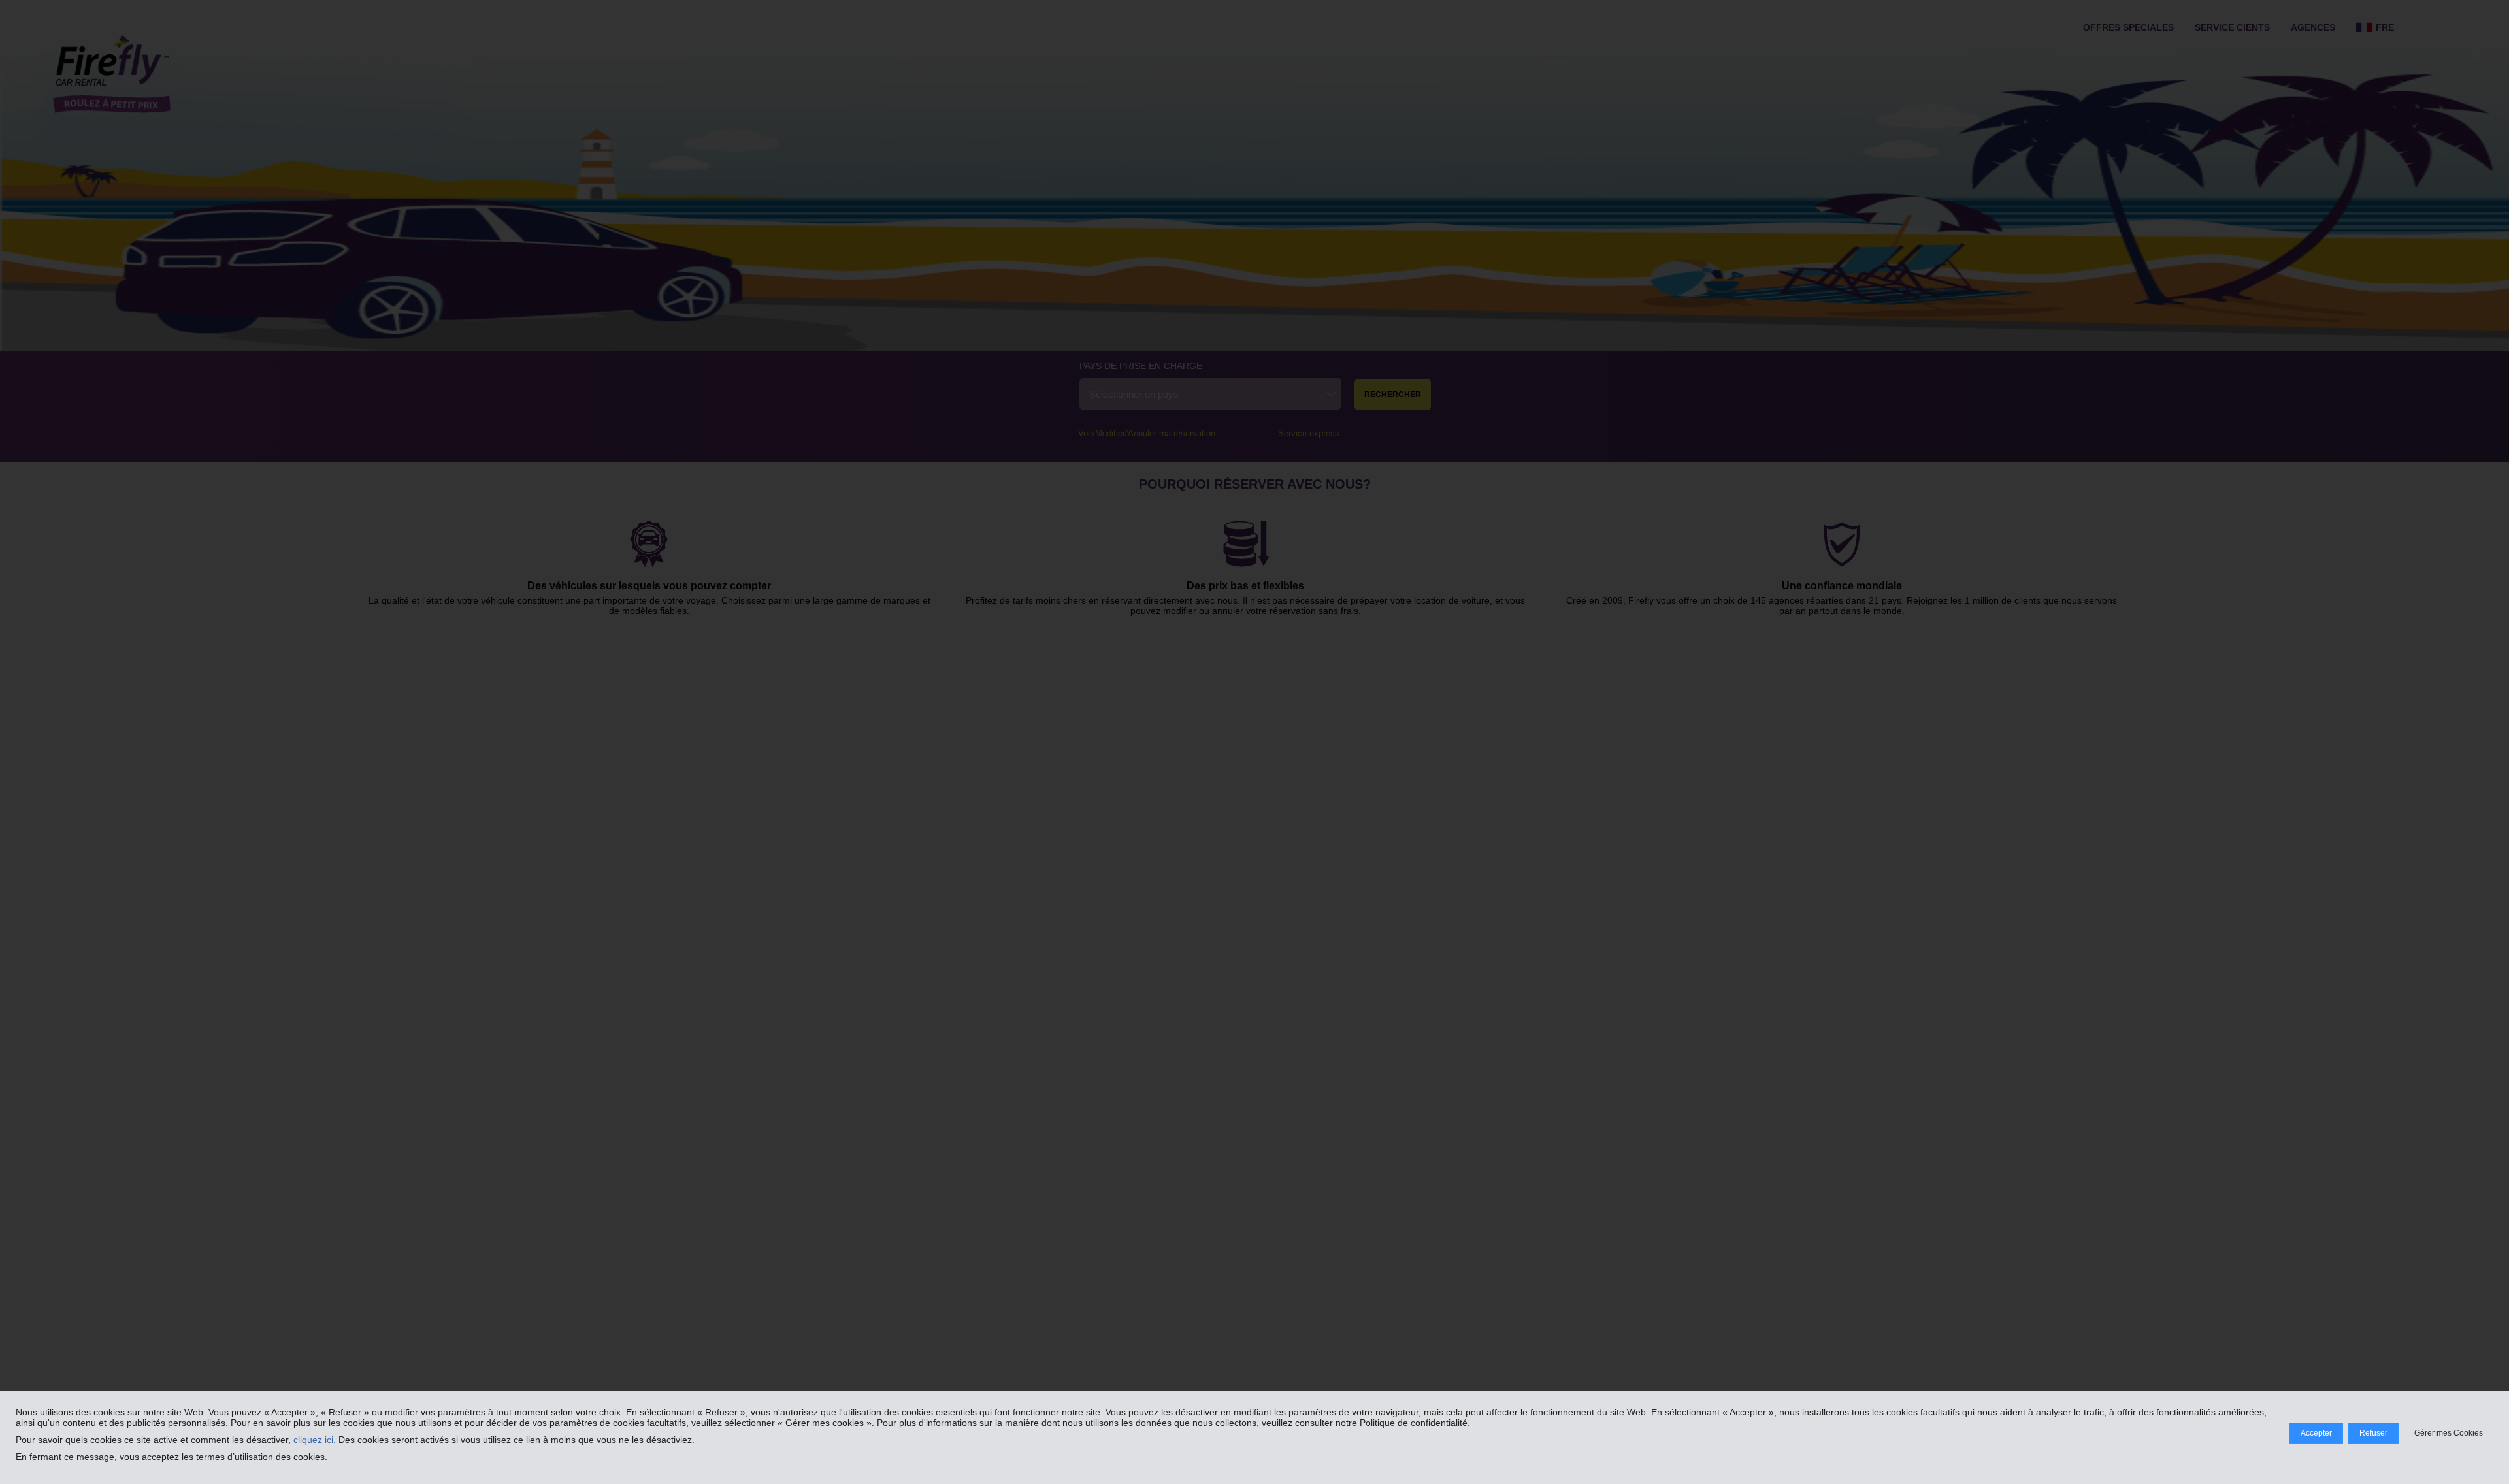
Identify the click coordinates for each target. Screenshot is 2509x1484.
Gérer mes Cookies (2449, 1433)
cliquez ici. (315, 1440)
